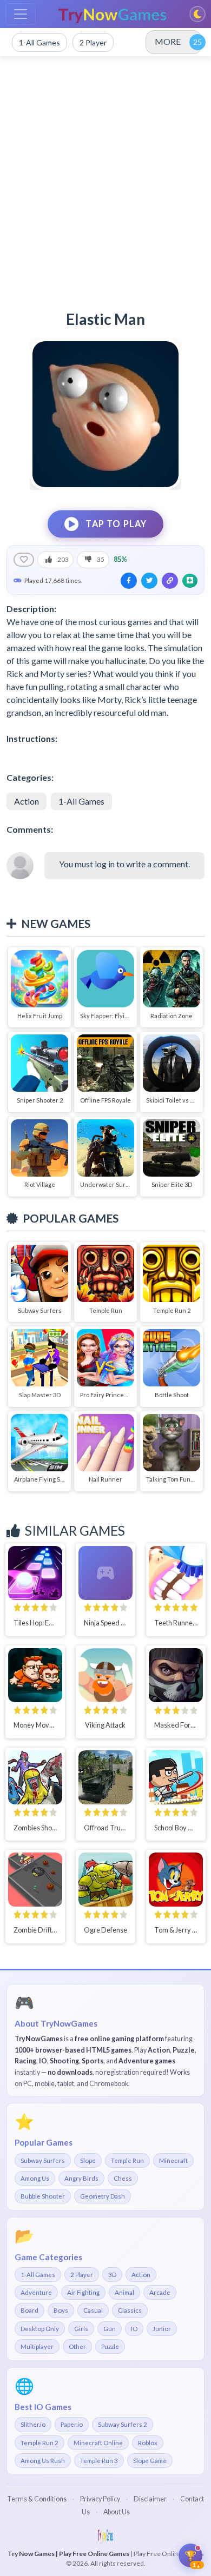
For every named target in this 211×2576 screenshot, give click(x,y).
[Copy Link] (170, 581)
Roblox (148, 2443)
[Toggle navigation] (21, 14)
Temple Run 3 (99, 2461)
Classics (130, 2310)
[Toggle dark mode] (197, 14)
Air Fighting (83, 2292)
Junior (162, 2329)
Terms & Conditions (37, 2499)
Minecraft (173, 2160)
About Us (117, 2512)
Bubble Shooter (43, 2196)
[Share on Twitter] (149, 581)
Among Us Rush (43, 2461)
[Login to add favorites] (24, 560)
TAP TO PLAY (116, 524)
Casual (93, 2310)
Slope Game (150, 2461)
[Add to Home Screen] (190, 581)
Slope (88, 2160)
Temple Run (127, 2160)
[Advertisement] (105, 178)
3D (112, 2275)
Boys (61, 2310)
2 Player (82, 2275)
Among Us (35, 2178)
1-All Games (81, 801)
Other (77, 2346)
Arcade (160, 2292)
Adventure (36, 2292)
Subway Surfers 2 (123, 2424)
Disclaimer (150, 2499)
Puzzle (110, 2346)
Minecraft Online (98, 2443)
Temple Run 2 (39, 2443)
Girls (81, 2329)
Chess (123, 2178)
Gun (110, 2329)
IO (134, 2329)
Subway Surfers (43, 2160)
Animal (124, 2292)
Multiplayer (37, 2346)
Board (29, 2310)
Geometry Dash (103, 2196)
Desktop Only (40, 2329)
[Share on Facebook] (129, 581)
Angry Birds (81, 2178)
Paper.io (72, 2424)
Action (27, 801)
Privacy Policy (100, 2499)
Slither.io (33, 2424)
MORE (168, 41)
